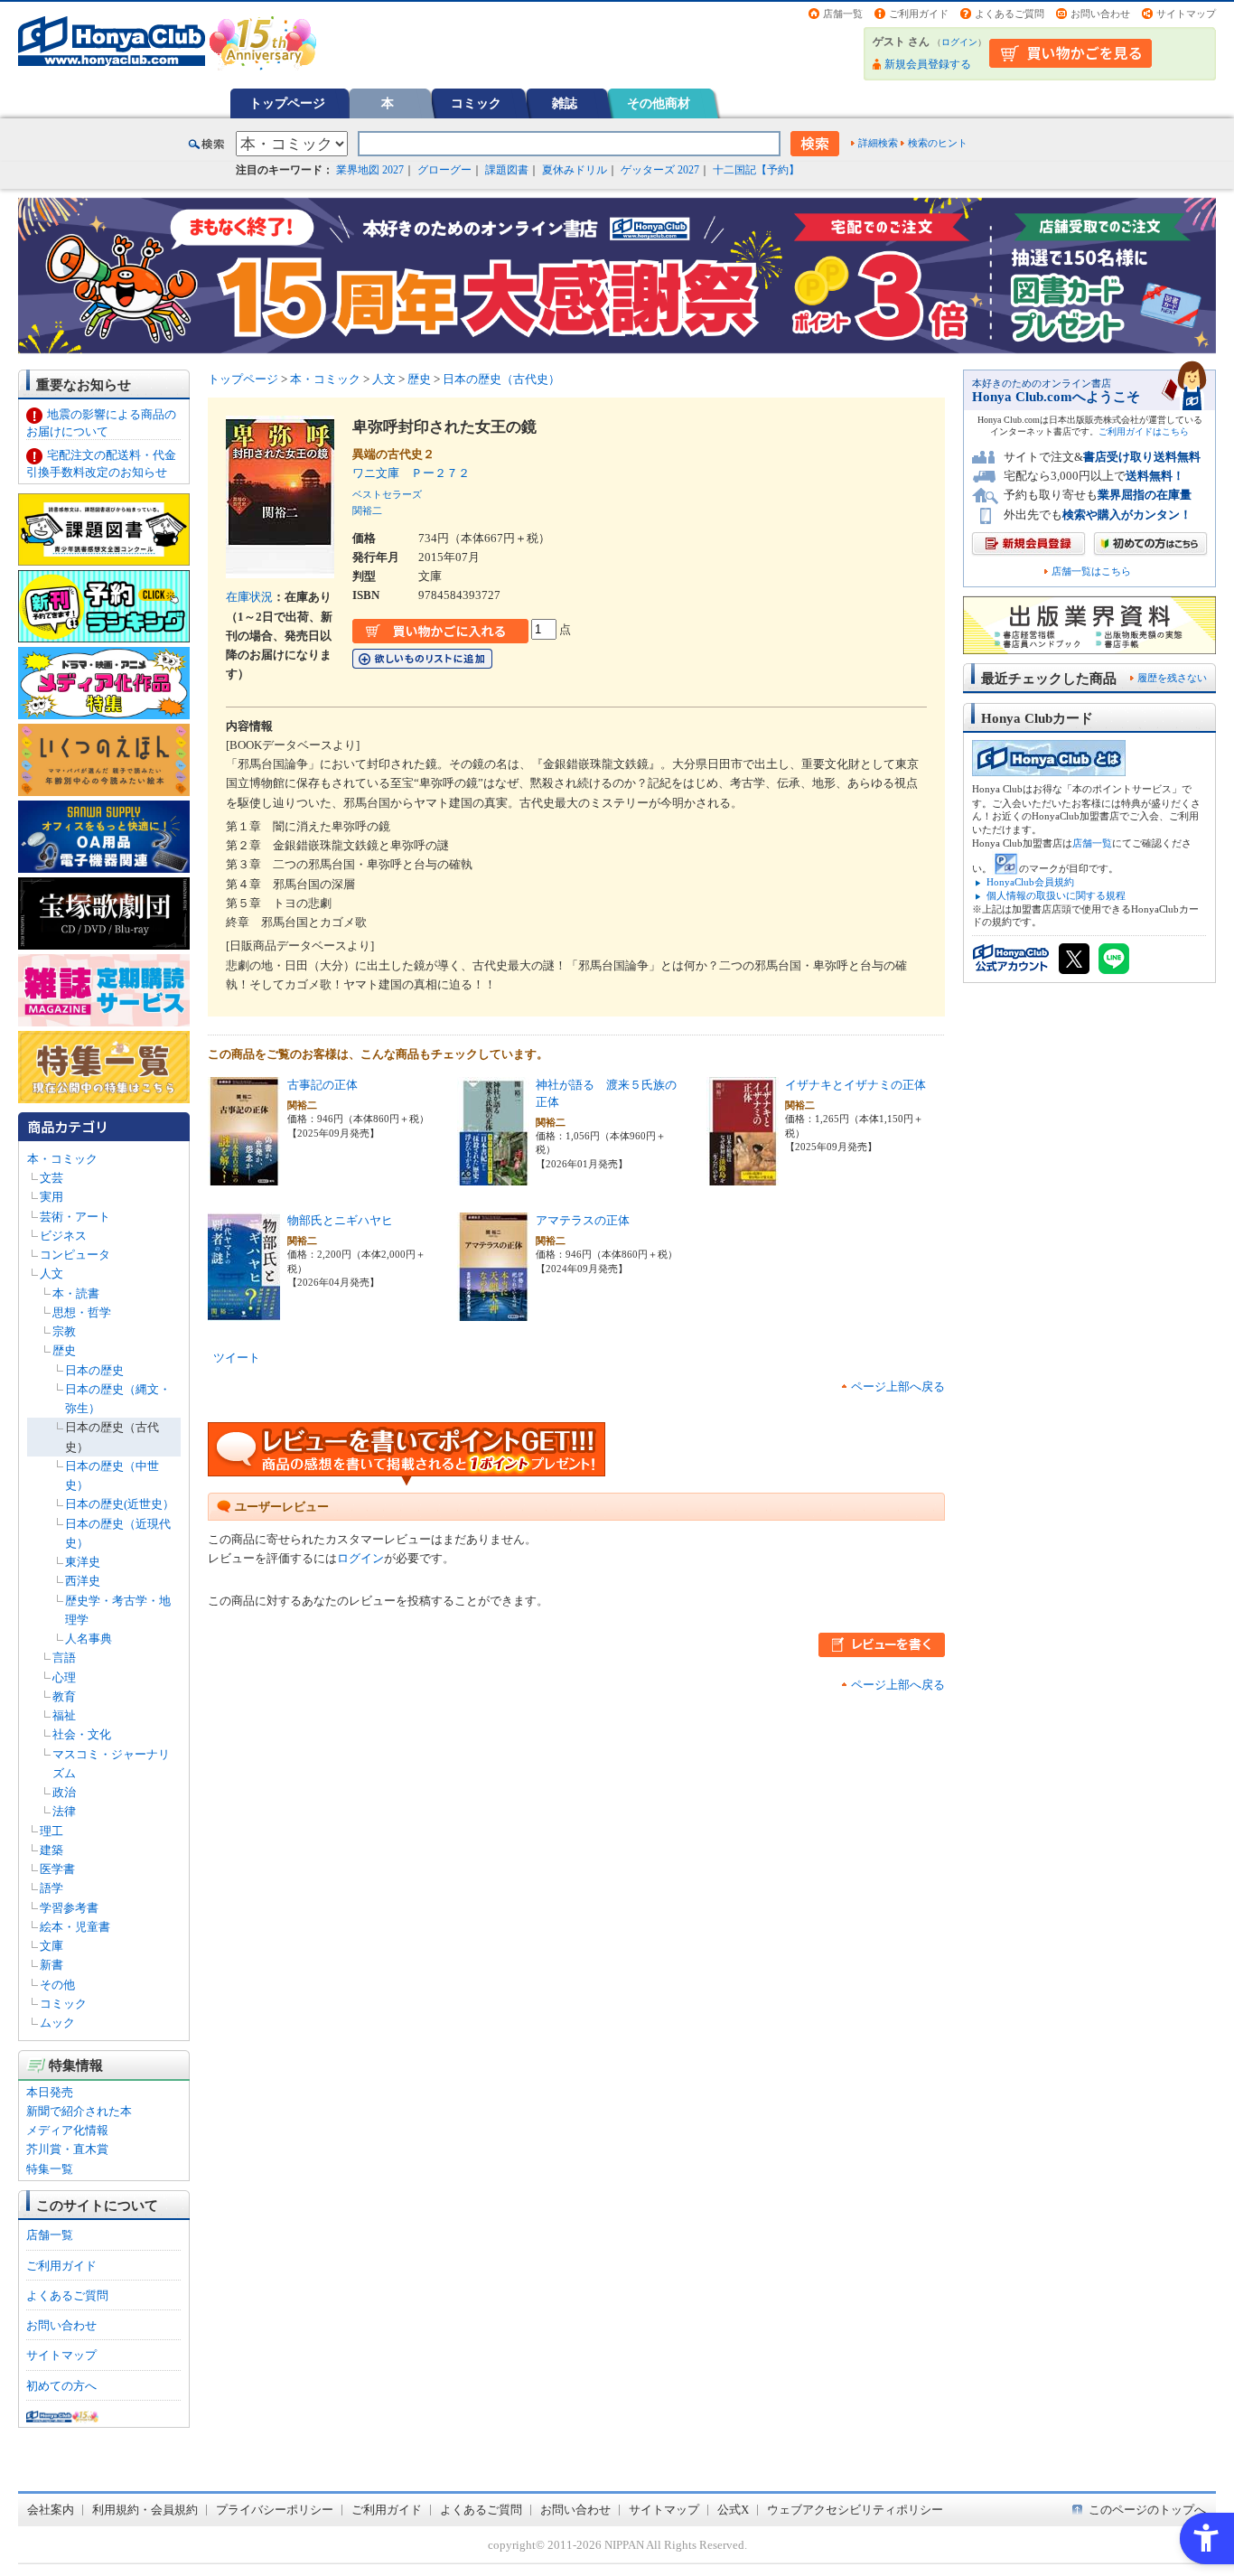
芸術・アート (75, 1217)
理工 (51, 1831)
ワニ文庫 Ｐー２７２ (411, 473)
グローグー (444, 170)
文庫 (51, 1946)
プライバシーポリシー (275, 2510)
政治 (64, 1792)
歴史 (64, 1350)
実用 (51, 1197)
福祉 (64, 1715)
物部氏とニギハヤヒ (340, 1220)
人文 (51, 1274)
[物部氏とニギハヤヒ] (244, 1311)
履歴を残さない (1172, 678)
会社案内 (51, 2510)
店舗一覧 (843, 14)
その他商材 (659, 103)
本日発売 (50, 2092)
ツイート (237, 1358)
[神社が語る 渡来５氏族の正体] (493, 1176)
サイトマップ (1186, 14)
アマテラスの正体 (583, 1220)
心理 (64, 1677)
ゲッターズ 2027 (660, 170)
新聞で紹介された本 (79, 2111)
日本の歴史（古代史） (501, 379)
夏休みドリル (575, 170)
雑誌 (565, 103)
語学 (51, 1888)
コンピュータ (75, 1255)
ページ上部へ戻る (898, 1386)
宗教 (64, 1331)
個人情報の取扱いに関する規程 (1056, 895)
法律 (64, 1811)
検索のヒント (938, 143)
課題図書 (507, 170)
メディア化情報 (67, 2130)
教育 (64, 1696)
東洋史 (83, 1562)
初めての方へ (61, 2386)
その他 (57, 1985)
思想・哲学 (82, 1312)
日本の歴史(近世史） (120, 1504)
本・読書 (76, 1293)
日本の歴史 (94, 1370)
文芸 (51, 1178)
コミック (476, 103)
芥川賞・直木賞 (67, 2149)
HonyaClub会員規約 (1030, 882)
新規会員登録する (928, 64)
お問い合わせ (1100, 14)
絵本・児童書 (75, 1927)
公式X (733, 2510)
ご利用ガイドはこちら (1144, 431)
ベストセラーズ (387, 494)
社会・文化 (82, 1734)
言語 (64, 1658)
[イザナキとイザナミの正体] (743, 1176)
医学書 (57, 1869)
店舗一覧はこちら (1091, 571)
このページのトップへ (1147, 2510)
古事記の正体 (323, 1085)
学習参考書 (69, 1908)
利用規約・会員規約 (145, 2510)
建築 (51, 1850)
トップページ (287, 103)
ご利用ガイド (919, 14)
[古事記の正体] (244, 1176)
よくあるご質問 (1010, 14)
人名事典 (89, 1639)
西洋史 (83, 1581)
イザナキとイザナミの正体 (855, 1085)
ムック (57, 2023)
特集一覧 (50, 2169)
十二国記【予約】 (756, 170)
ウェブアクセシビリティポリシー (855, 2510)
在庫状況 (249, 597)
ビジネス (63, 1236)
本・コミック (62, 1159)
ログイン (959, 42)
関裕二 (367, 511)
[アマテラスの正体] (493, 1311)
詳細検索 (878, 143)
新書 (51, 1965)
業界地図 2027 (370, 170)
